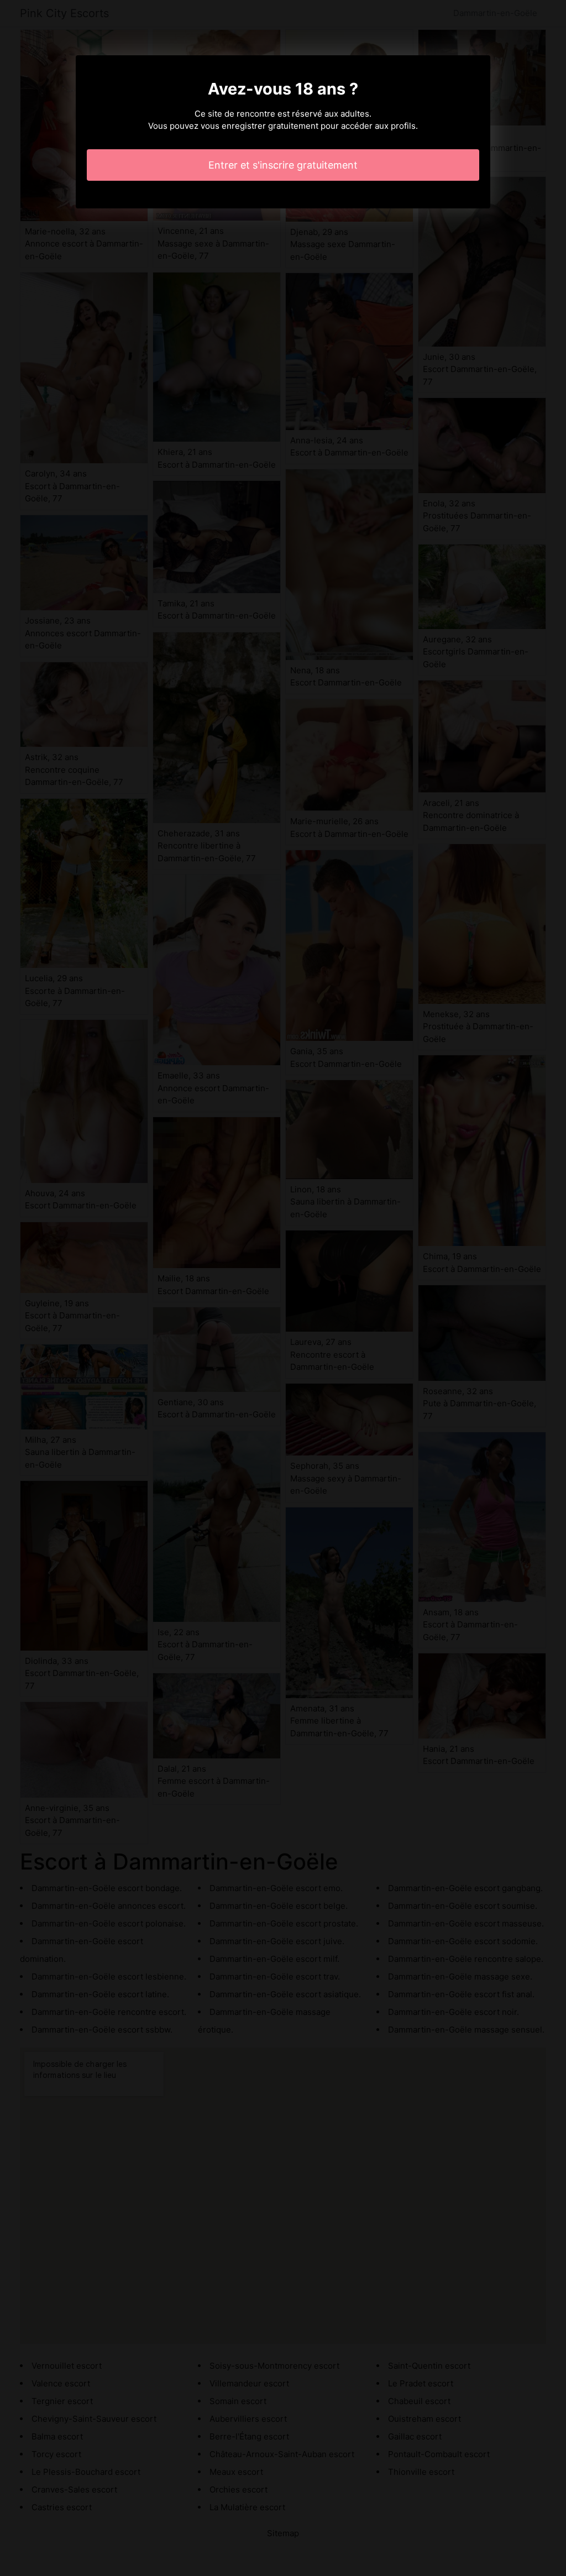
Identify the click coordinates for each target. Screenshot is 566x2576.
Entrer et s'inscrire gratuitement (283, 165)
